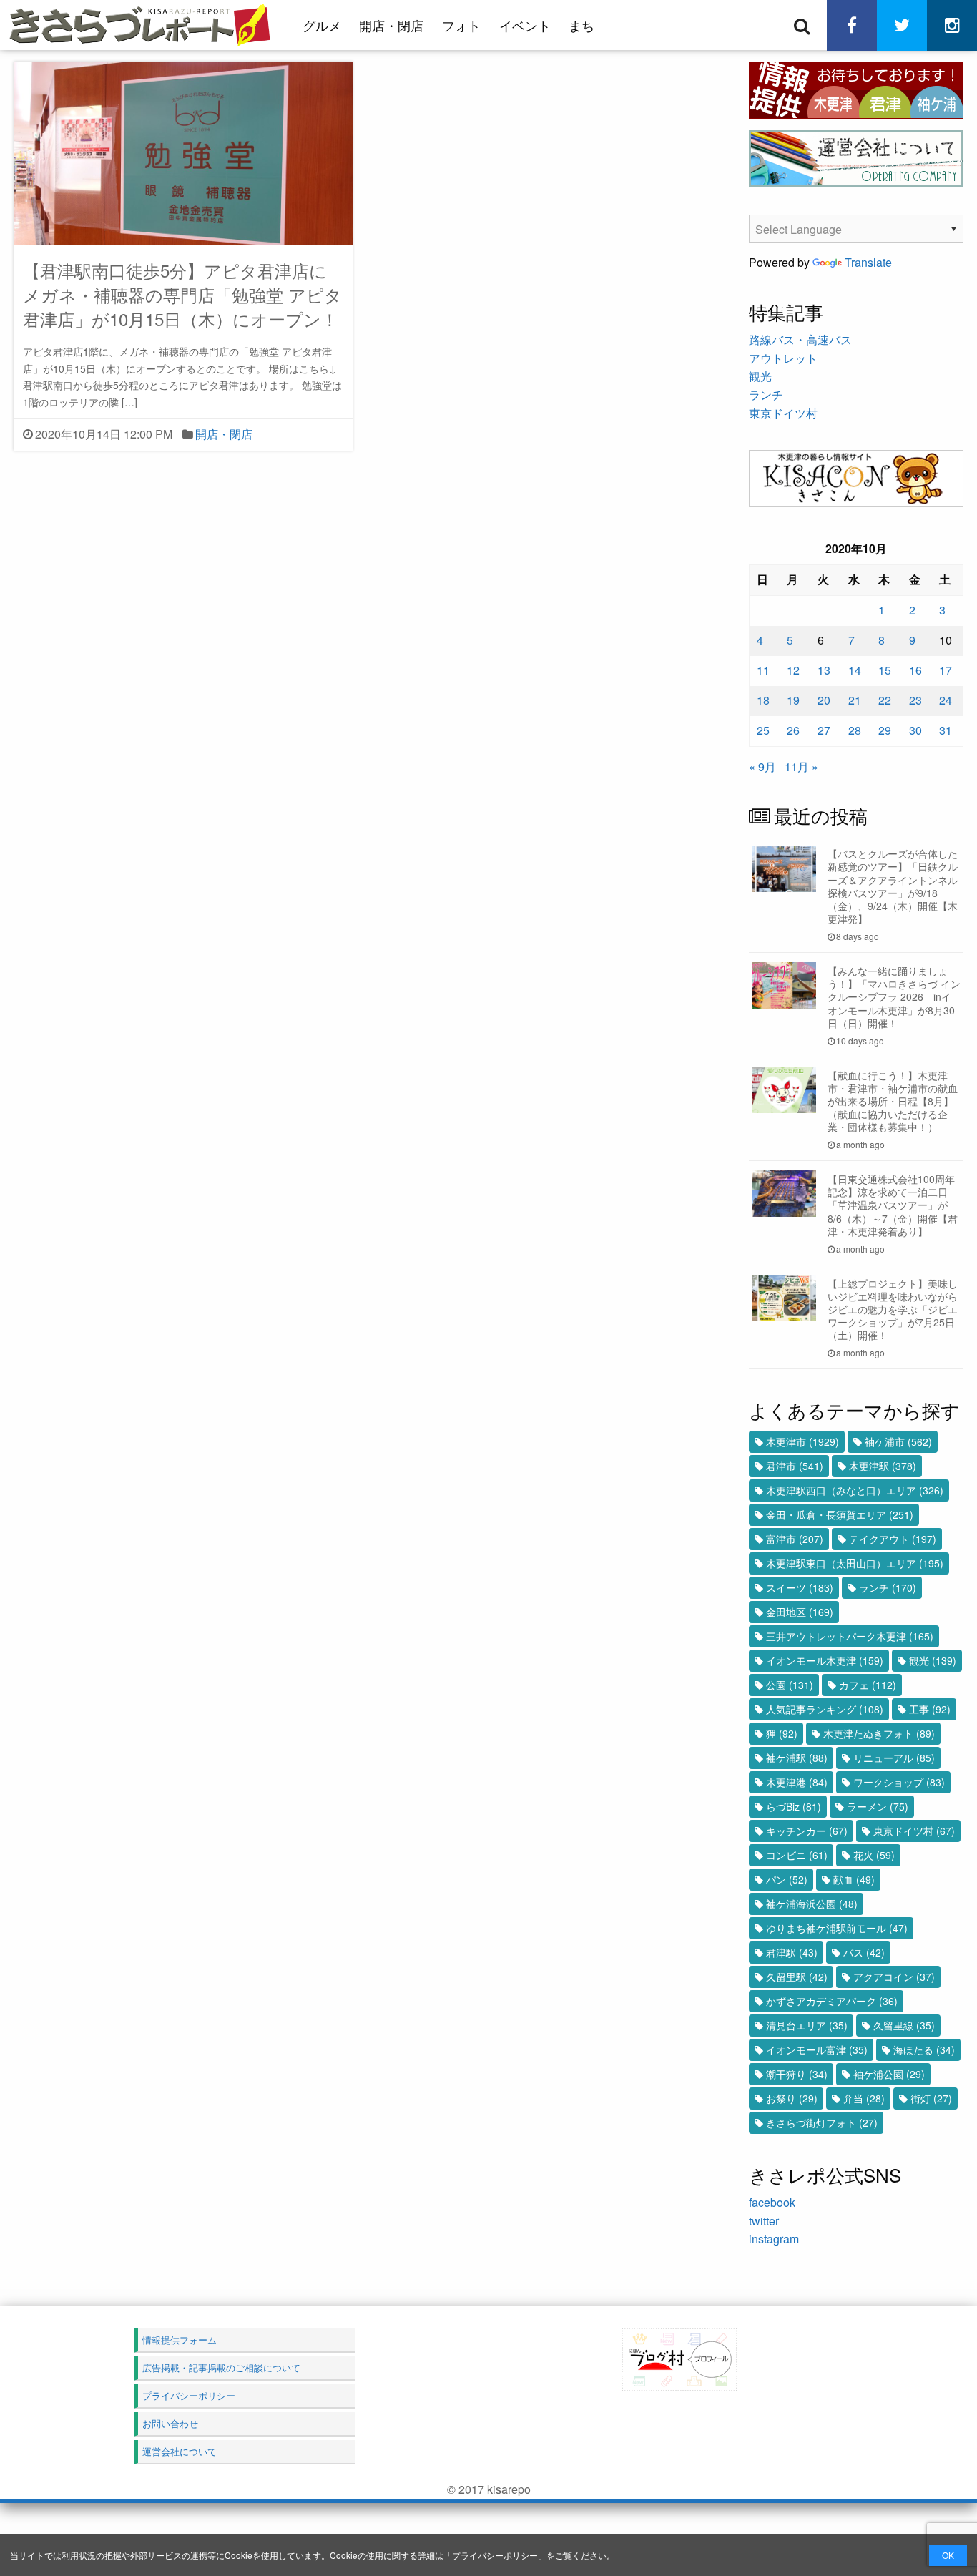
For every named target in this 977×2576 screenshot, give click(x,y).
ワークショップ (899, 1782)
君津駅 (792, 1952)
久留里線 (904, 2025)
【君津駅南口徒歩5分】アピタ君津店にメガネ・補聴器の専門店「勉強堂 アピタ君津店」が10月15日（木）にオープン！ (182, 294)
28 (855, 730)
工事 (930, 1709)
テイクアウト (893, 1539)
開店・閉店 (391, 25)
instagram (774, 2239)
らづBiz (794, 1806)
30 (915, 730)
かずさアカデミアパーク (832, 2001)
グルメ (322, 25)
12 (793, 670)
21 (855, 700)
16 (915, 670)
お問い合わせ (170, 2423)
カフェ (868, 1685)
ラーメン (878, 1806)
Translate (868, 262)
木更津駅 (883, 1466)
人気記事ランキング (825, 1709)
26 (793, 730)
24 (946, 700)
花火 (874, 1855)
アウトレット (783, 358)
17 (946, 670)
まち (581, 25)
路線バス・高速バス (800, 339)
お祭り (792, 2098)
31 (946, 730)
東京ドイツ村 (783, 413)
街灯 (931, 2098)
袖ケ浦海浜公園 (812, 1904)
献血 (854, 1879)
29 (885, 730)
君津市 (795, 1466)
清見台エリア (807, 2025)
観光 (760, 376)
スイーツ (800, 1587)
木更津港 (797, 1782)
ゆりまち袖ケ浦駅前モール (837, 1928)
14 (855, 670)
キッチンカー (807, 1831)
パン (787, 1879)
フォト (461, 25)
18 (763, 700)
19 (793, 700)
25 (763, 730)
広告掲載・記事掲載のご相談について (221, 2367)
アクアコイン (894, 1977)
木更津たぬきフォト (879, 1733)
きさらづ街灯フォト (822, 2122)
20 (824, 700)
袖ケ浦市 (898, 1441)
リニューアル (894, 1758)
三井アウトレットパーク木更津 (850, 1636)
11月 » (801, 767)
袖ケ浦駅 (797, 1758)
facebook (772, 2202)
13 (824, 670)
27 (824, 730)
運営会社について (180, 2451)
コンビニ (797, 1855)
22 (885, 700)
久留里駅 (797, 1977)
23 (915, 700)
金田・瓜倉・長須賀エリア (840, 1514)
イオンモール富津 (817, 2049)
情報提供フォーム (180, 2340)
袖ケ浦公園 (889, 2074)
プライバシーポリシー (495, 2555)
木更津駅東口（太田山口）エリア (855, 1563)
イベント (525, 25)
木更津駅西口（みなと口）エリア (855, 1490)
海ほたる (924, 2049)
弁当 (864, 2098)
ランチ (766, 395)
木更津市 (802, 1441)
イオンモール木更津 (825, 1660)
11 (763, 670)
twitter (764, 2221)
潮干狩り (797, 2074)
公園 (790, 1685)
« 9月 (762, 767)
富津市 (795, 1539)
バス (864, 1952)
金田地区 (800, 1612)
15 (885, 670)
